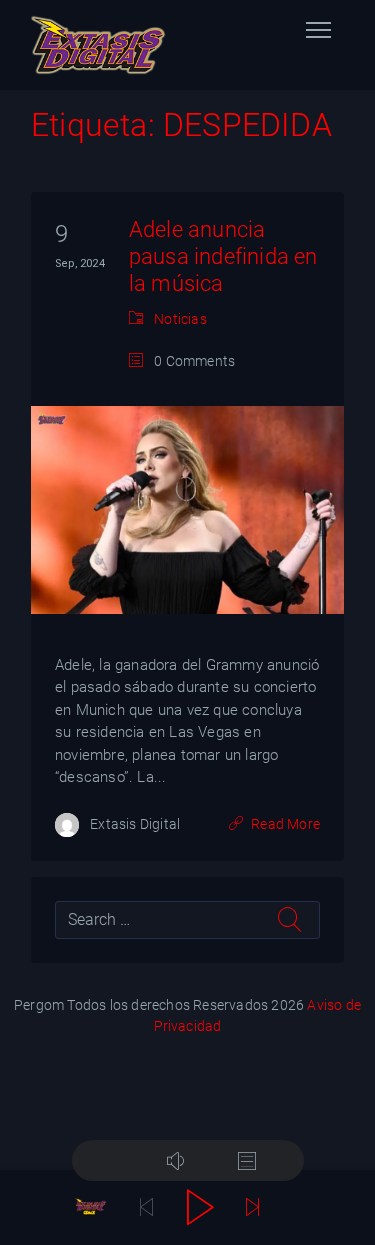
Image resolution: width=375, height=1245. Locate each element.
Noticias (180, 319)
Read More (285, 824)
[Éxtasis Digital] (98, 45)
